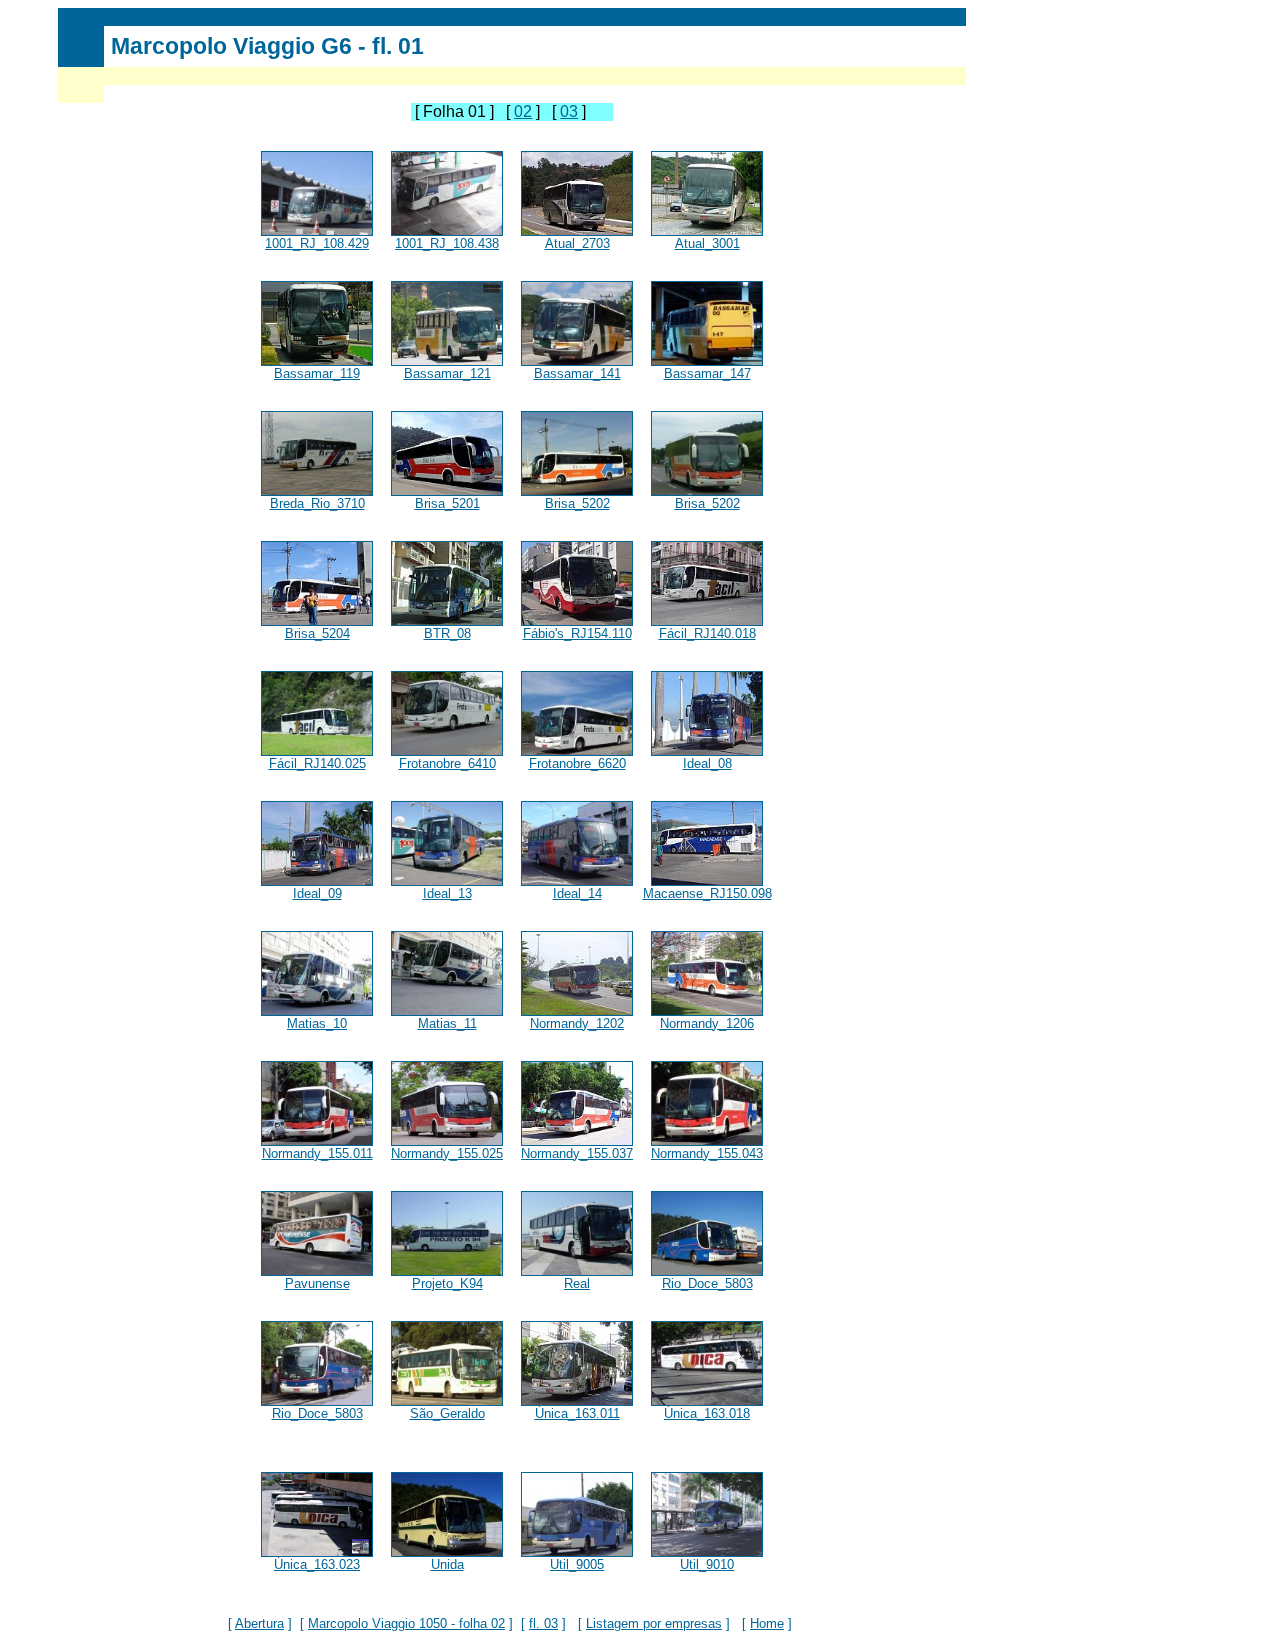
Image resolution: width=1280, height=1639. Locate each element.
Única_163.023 (317, 1564)
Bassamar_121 (447, 373)
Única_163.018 (707, 1413)
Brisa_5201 (447, 503)
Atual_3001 (707, 243)
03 (569, 111)
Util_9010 (707, 1564)
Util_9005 (577, 1564)
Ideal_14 (577, 893)
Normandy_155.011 (317, 1153)
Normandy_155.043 (707, 1153)
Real (577, 1283)
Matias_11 (447, 1023)
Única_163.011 (577, 1413)
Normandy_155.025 (447, 1153)
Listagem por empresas (654, 1623)
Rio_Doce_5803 (707, 1283)
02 (523, 111)
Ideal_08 (707, 763)
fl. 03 (543, 1623)
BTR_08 (447, 633)
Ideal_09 (317, 893)
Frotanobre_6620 (577, 763)
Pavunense (317, 1283)
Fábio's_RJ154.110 (577, 633)
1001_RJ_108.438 (447, 243)
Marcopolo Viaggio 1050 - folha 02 (406, 1623)
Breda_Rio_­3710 (317, 503)
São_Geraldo (447, 1413)
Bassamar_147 (707, 373)
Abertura (259, 1623)
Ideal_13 (447, 893)
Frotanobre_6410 (447, 763)
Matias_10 (317, 1023)
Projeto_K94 (447, 1283)
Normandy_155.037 (577, 1153)
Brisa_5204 (317, 633)
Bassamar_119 (317, 373)
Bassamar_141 (577, 373)
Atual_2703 (577, 243)
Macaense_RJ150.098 (707, 893)
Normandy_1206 (707, 1023)
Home (767, 1623)
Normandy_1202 (577, 1023)
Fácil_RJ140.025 (317, 763)
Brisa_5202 (577, 503)
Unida (447, 1564)
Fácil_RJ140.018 (707, 633)
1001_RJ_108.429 (317, 243)
